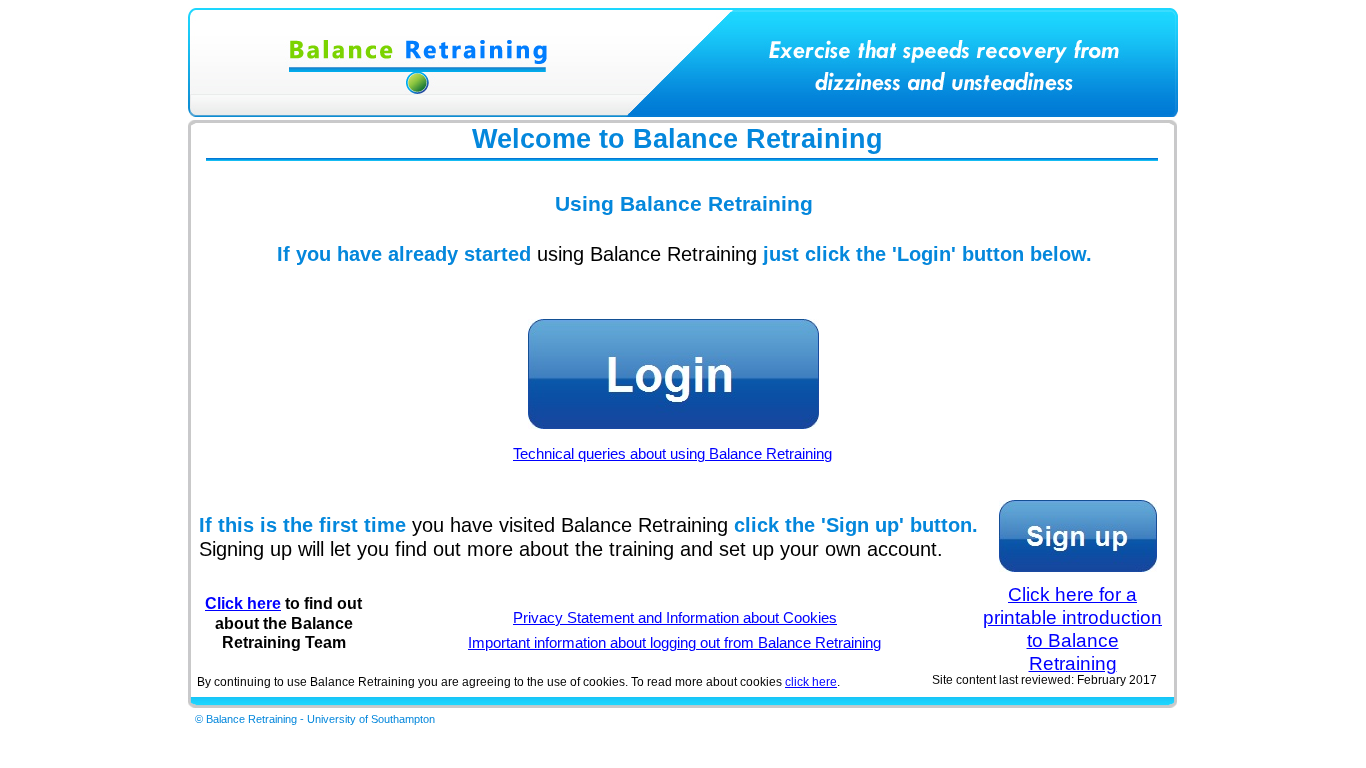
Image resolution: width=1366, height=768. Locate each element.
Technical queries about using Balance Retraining (672, 454)
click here (811, 682)
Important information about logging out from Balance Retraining (674, 643)
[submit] (673, 374)
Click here (243, 603)
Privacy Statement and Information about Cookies (675, 618)
